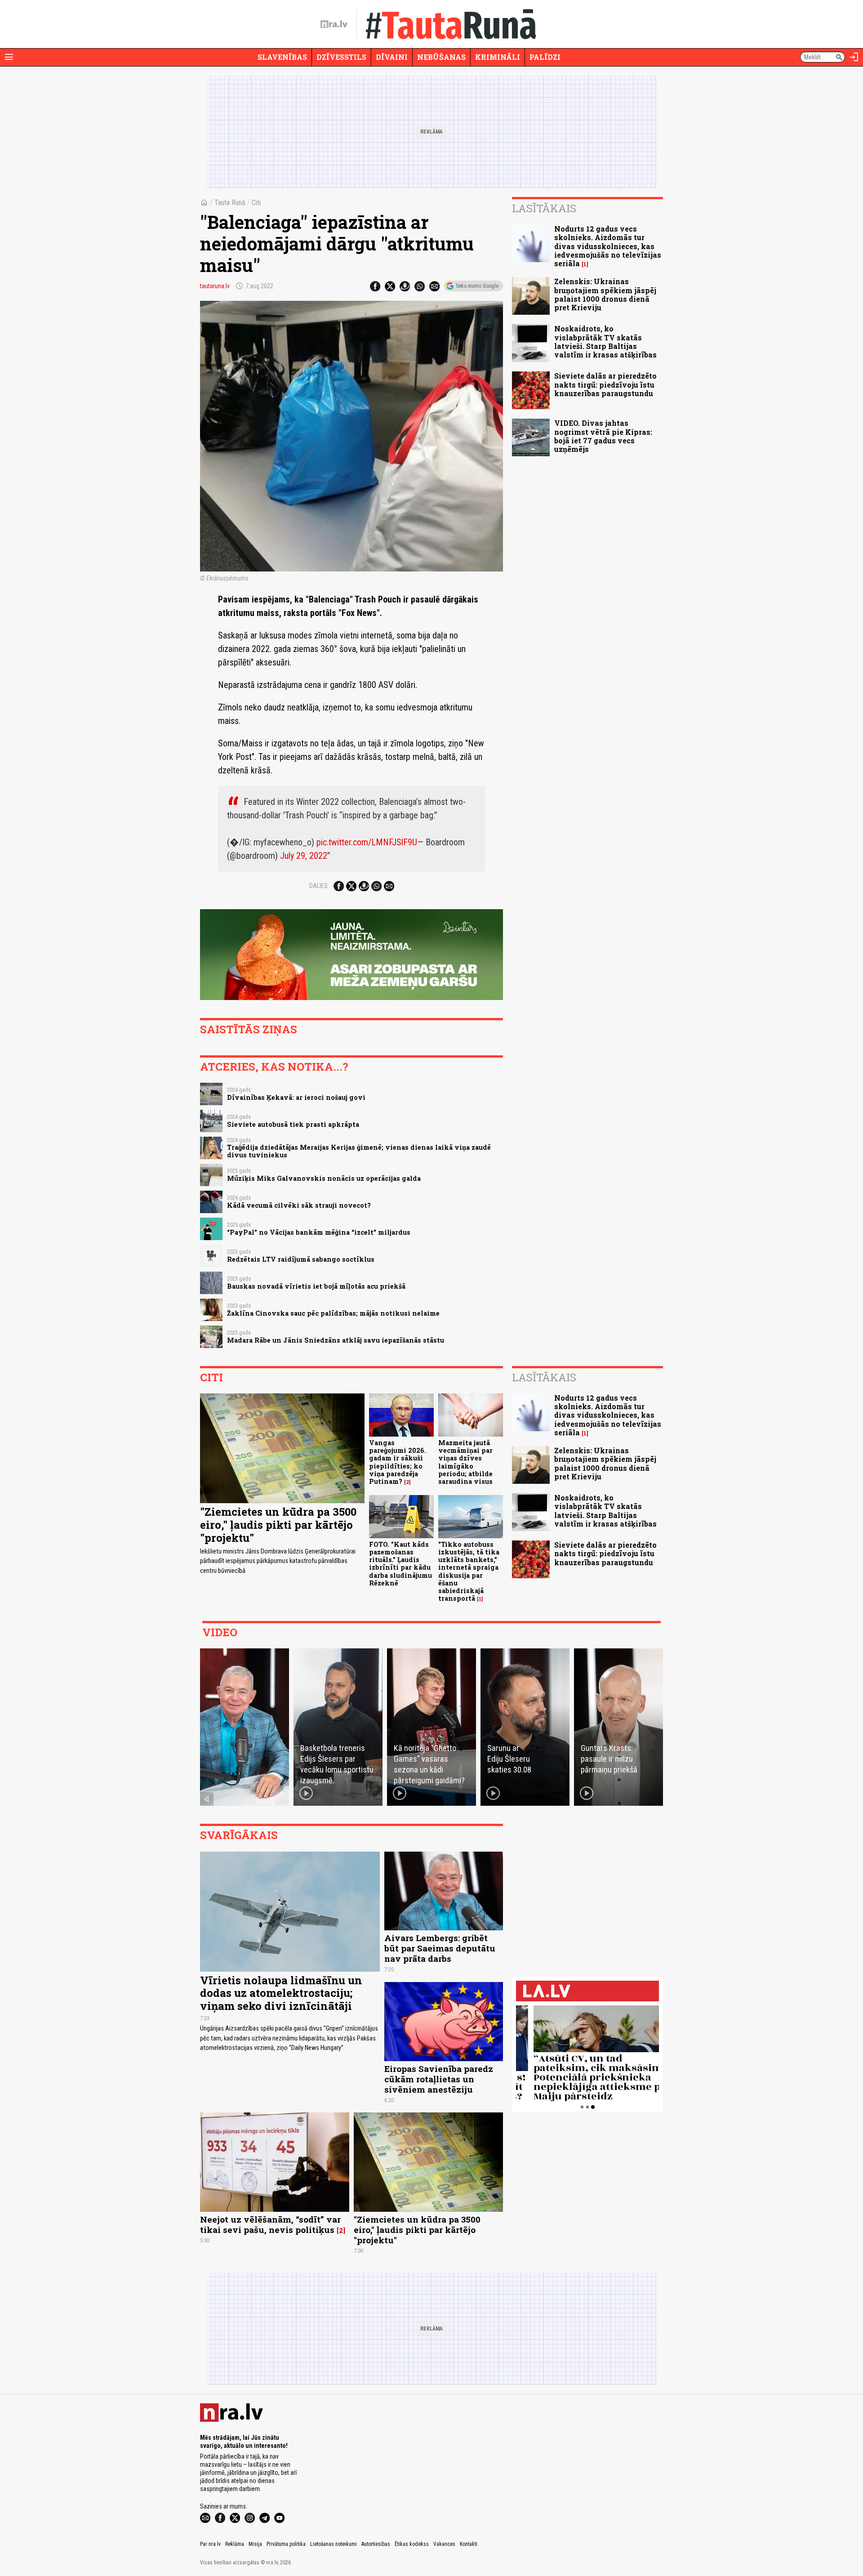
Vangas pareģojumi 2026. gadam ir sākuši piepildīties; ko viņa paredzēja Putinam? (398, 1462)
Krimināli (498, 57)
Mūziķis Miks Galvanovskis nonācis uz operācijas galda (324, 1178)
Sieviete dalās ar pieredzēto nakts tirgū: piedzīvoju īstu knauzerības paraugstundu (605, 384)
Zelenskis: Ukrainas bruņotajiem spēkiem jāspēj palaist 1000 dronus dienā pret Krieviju (605, 294)
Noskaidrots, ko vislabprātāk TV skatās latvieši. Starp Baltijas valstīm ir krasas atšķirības (605, 342)
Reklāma (235, 2544)
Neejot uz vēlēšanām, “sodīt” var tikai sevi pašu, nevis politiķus (270, 2224)
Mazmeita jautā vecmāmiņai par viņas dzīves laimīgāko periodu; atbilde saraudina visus (465, 1462)
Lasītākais (544, 208)
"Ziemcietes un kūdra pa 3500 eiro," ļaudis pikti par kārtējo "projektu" (278, 1525)
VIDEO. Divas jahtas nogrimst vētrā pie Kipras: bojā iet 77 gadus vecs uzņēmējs (603, 436)
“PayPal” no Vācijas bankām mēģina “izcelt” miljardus (319, 1232)
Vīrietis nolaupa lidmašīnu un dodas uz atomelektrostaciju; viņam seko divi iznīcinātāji (281, 1993)
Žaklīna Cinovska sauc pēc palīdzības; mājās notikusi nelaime (333, 1313)
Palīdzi (545, 57)
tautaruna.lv (215, 286)
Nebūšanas (441, 57)
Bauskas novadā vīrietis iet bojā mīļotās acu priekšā (316, 1286)
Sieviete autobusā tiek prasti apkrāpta (293, 1124)
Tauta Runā (230, 203)
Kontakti (469, 2544)
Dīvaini (392, 57)
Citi (256, 203)
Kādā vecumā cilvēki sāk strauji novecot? (299, 1205)
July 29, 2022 (304, 856)
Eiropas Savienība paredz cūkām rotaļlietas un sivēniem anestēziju (439, 2079)
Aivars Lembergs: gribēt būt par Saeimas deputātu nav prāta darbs (440, 1948)
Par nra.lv (210, 2544)
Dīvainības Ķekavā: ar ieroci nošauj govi (296, 1097)
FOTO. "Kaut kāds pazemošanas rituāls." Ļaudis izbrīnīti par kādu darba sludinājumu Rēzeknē (400, 1564)
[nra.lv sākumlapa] (334, 24)
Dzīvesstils (341, 57)
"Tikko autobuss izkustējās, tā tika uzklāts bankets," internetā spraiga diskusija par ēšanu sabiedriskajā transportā (469, 1571)
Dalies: (319, 886)
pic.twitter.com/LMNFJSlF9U (367, 842)
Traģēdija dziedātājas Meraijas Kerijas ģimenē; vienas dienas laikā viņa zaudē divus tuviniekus (359, 1151)
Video (220, 1632)
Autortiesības (376, 2544)
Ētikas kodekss (412, 2544)
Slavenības (282, 57)
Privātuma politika (286, 2544)
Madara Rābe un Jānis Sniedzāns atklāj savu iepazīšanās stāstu (336, 1340)
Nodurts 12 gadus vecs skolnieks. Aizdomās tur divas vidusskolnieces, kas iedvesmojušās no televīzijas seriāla (608, 246)
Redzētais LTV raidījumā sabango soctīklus (301, 1259)
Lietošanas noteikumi (334, 2544)
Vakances (444, 2544)
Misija (255, 2544)
